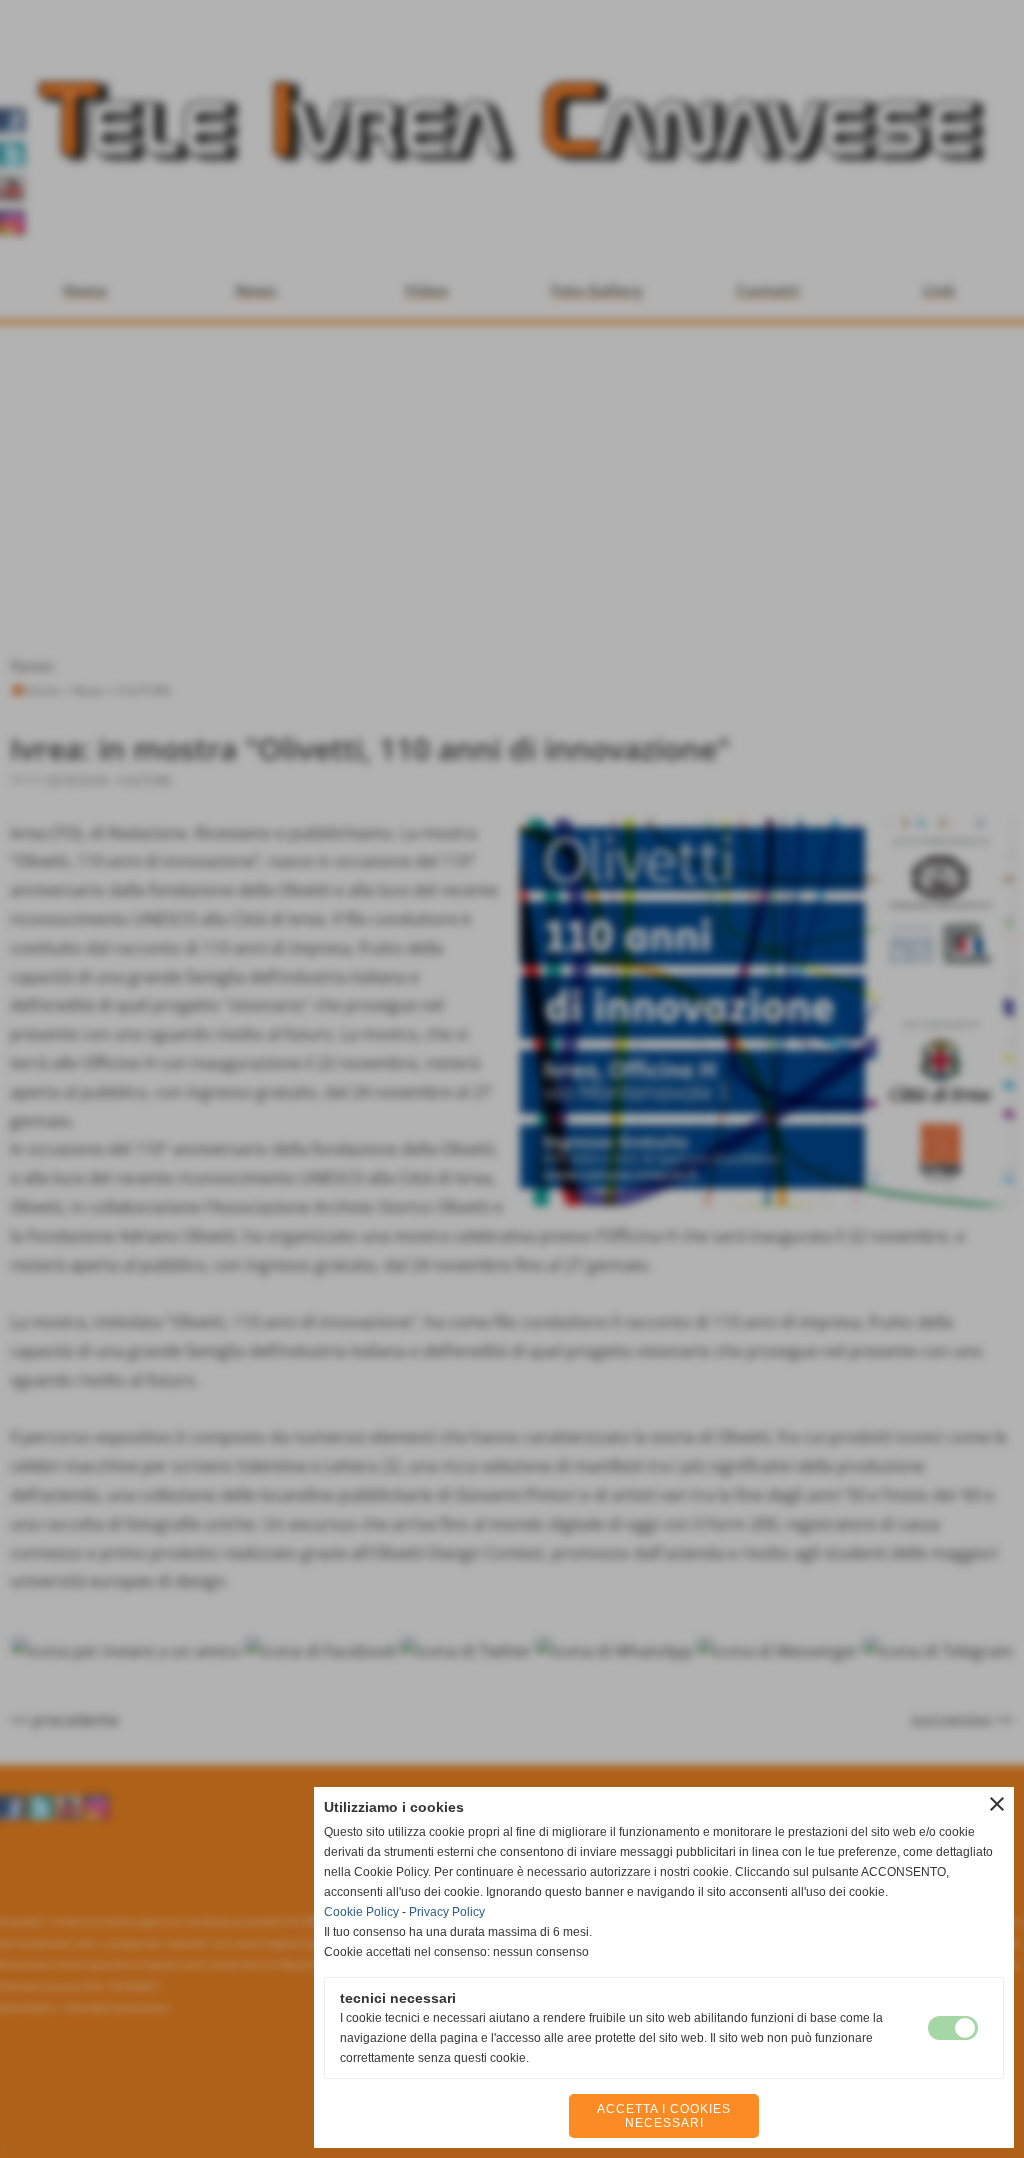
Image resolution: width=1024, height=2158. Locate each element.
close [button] (997, 1804)
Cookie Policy (361, 1912)
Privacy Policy (447, 1912)
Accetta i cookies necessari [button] (664, 2116)
